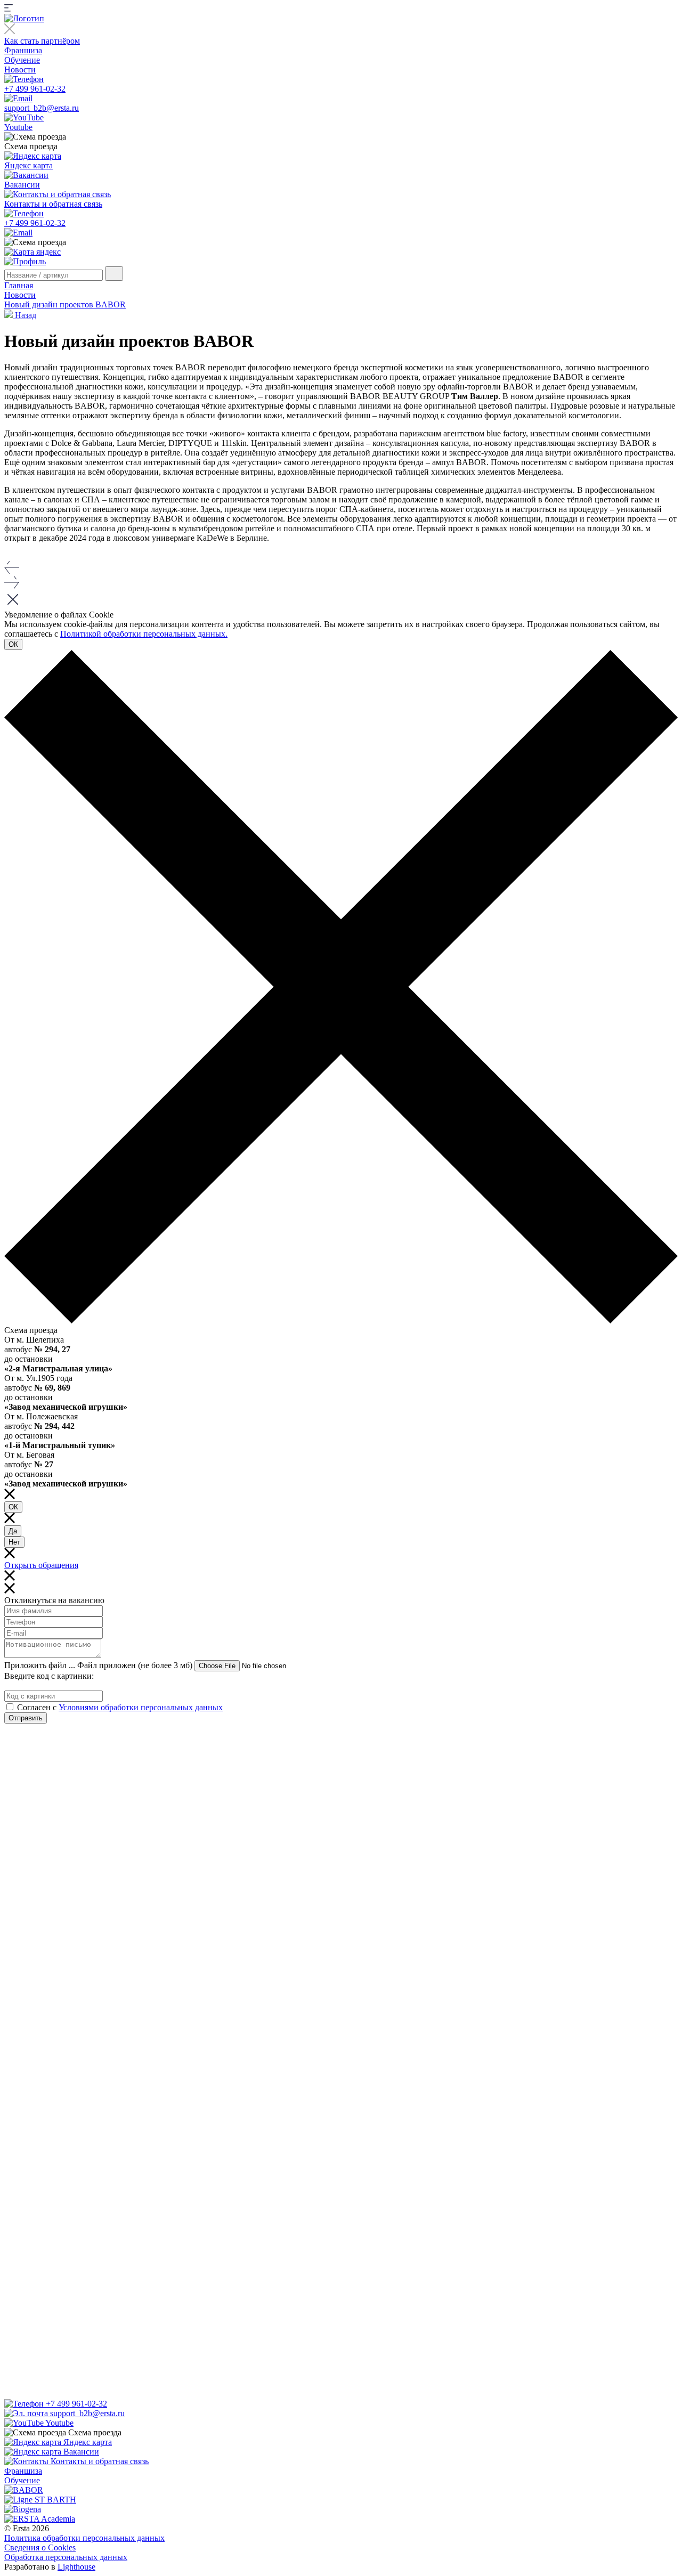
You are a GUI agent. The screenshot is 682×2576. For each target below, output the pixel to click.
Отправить (26, 1718)
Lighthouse (76, 2567)
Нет (14, 1542)
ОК (13, 644)
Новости (20, 70)
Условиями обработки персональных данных (141, 1707)
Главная (19, 285)
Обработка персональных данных (66, 2557)
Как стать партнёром (42, 41)
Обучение (22, 60)
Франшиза (23, 50)
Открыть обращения (41, 1565)
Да (13, 1531)
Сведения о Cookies (40, 2547)
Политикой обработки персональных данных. (144, 634)
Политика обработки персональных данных (84, 2538)
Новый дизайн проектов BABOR (65, 304)
